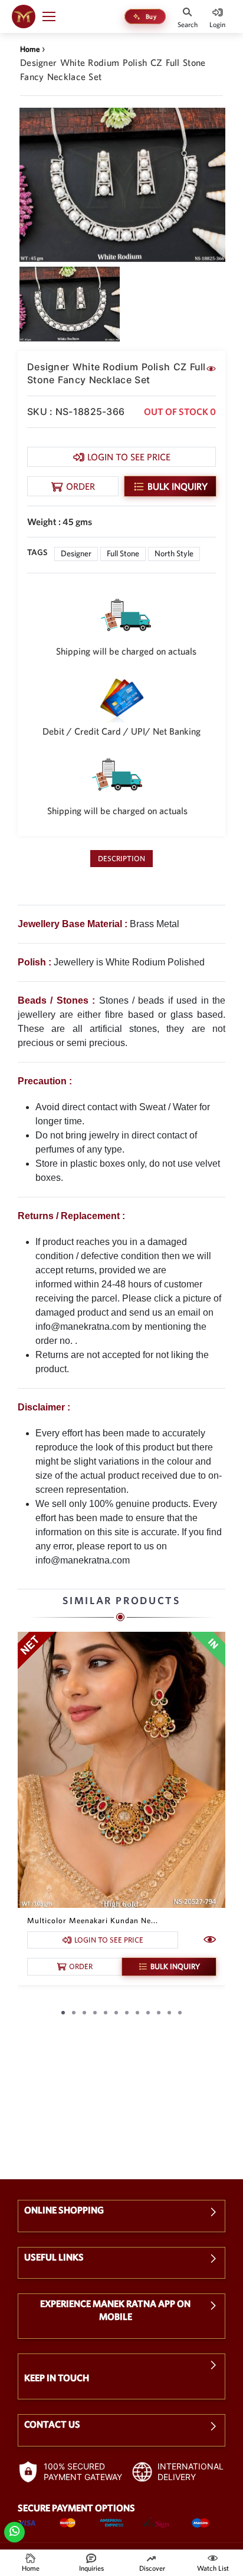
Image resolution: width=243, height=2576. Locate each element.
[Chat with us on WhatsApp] (14, 2530)
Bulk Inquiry (178, 486)
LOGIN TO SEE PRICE (129, 457)
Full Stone (123, 553)
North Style (174, 553)
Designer (76, 553)
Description (121, 859)
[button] (54, 16)
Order (81, 486)
